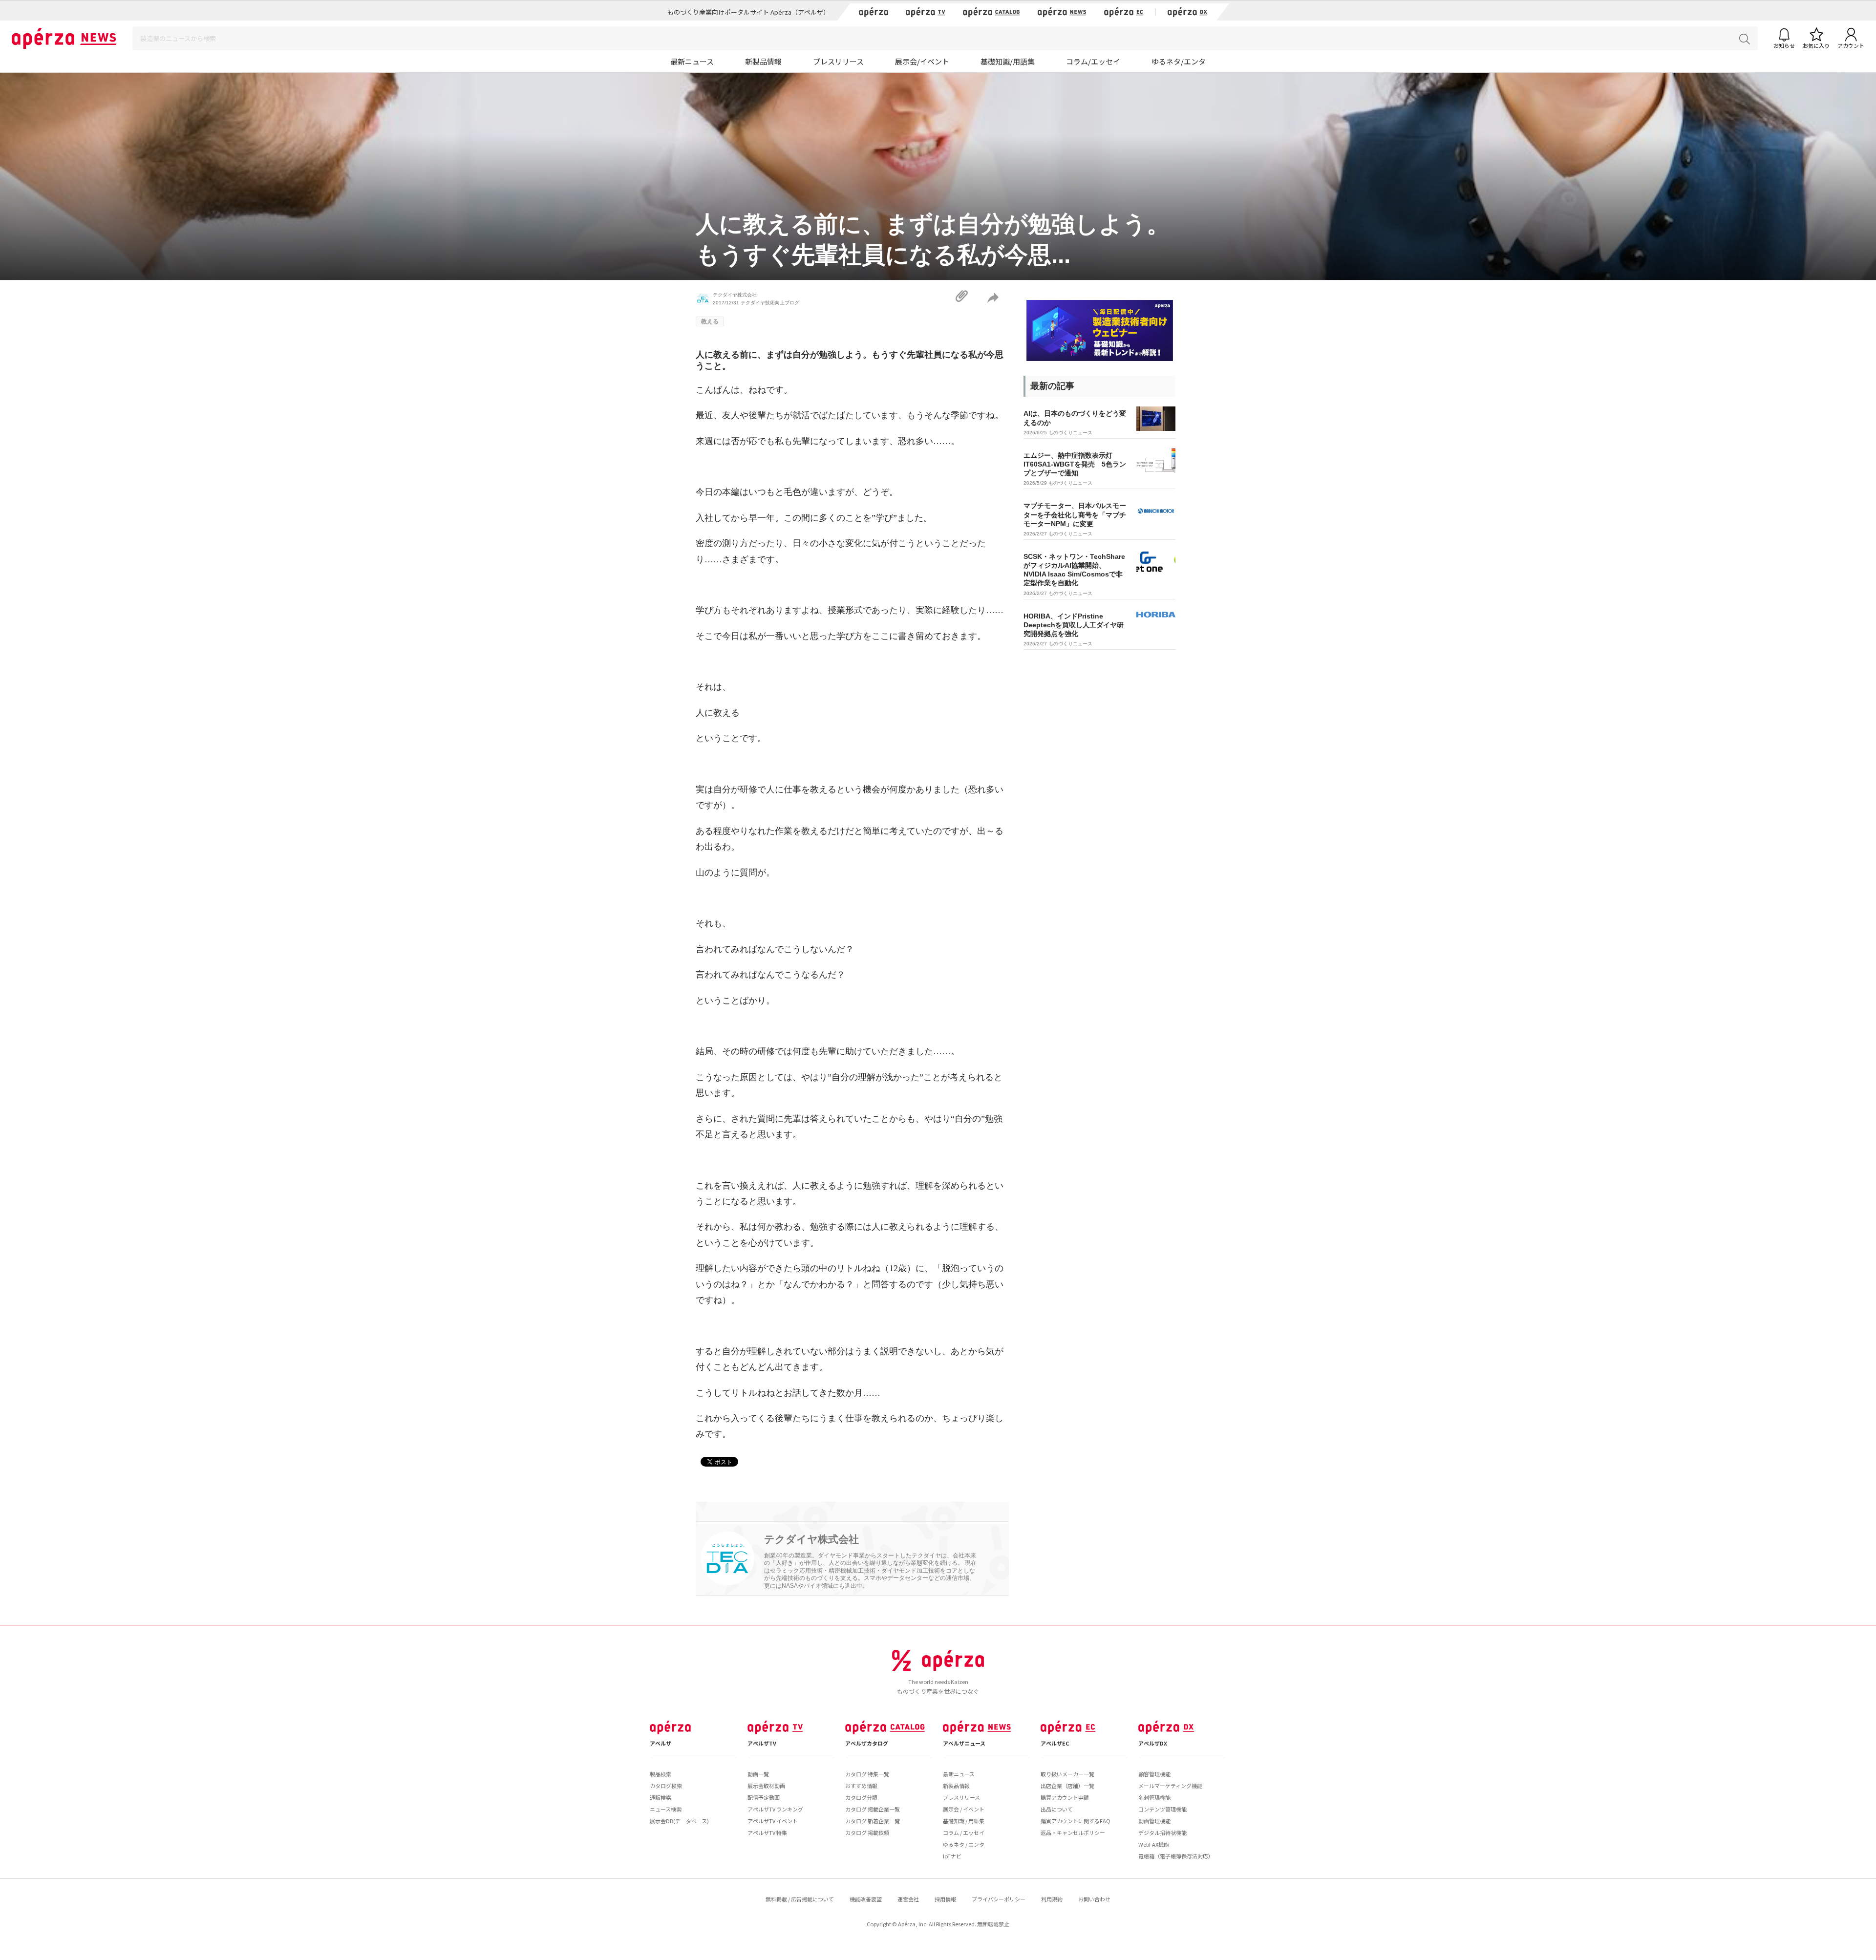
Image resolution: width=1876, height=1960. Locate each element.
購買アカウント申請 (1065, 1797)
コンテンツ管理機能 (1162, 1809)
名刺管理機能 (1154, 1797)
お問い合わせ (1094, 1899)
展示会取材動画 (766, 1786)
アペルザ (661, 1743)
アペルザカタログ (867, 1743)
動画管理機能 (1154, 1821)
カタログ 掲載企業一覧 (873, 1809)
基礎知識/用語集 (1008, 61)
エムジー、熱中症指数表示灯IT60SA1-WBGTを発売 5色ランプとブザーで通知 (1075, 464)
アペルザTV (762, 1743)
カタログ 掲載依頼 (867, 1832)
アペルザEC (1055, 1743)
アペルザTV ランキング (775, 1809)
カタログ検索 (666, 1786)
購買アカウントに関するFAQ (1076, 1821)
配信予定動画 (764, 1797)
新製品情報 (763, 61)
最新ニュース (692, 61)
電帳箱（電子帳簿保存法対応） (1176, 1856)
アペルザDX (1153, 1743)
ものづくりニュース (1070, 433)
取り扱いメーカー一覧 (1067, 1774)
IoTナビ (952, 1856)
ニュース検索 (666, 1809)
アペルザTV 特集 (767, 1832)
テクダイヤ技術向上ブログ (770, 303)
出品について (1057, 1809)
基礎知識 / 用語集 (964, 1821)
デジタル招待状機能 (1162, 1832)
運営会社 (908, 1899)
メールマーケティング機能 (1170, 1786)
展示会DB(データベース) (679, 1821)
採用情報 (945, 1899)
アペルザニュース (964, 1743)
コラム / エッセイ (964, 1832)
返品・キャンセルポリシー (1073, 1832)
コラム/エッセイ (1093, 61)
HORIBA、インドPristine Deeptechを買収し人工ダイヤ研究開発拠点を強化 (1074, 625)
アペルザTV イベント (773, 1821)
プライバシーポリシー (999, 1899)
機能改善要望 (866, 1899)
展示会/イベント (922, 61)
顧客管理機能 (1154, 1774)
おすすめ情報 (861, 1786)
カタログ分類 (861, 1797)
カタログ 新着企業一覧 (873, 1821)
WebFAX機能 (1154, 1844)
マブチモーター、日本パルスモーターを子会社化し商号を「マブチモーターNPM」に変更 (1075, 514)
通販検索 (661, 1797)
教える (710, 321)
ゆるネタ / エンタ (964, 1844)
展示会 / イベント (964, 1809)
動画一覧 (758, 1774)
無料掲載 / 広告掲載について (800, 1899)
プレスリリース (838, 61)
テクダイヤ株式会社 (735, 295)
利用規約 (1052, 1899)
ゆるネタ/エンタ (1179, 61)
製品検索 (661, 1774)
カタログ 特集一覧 (867, 1774)
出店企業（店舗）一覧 (1067, 1786)
